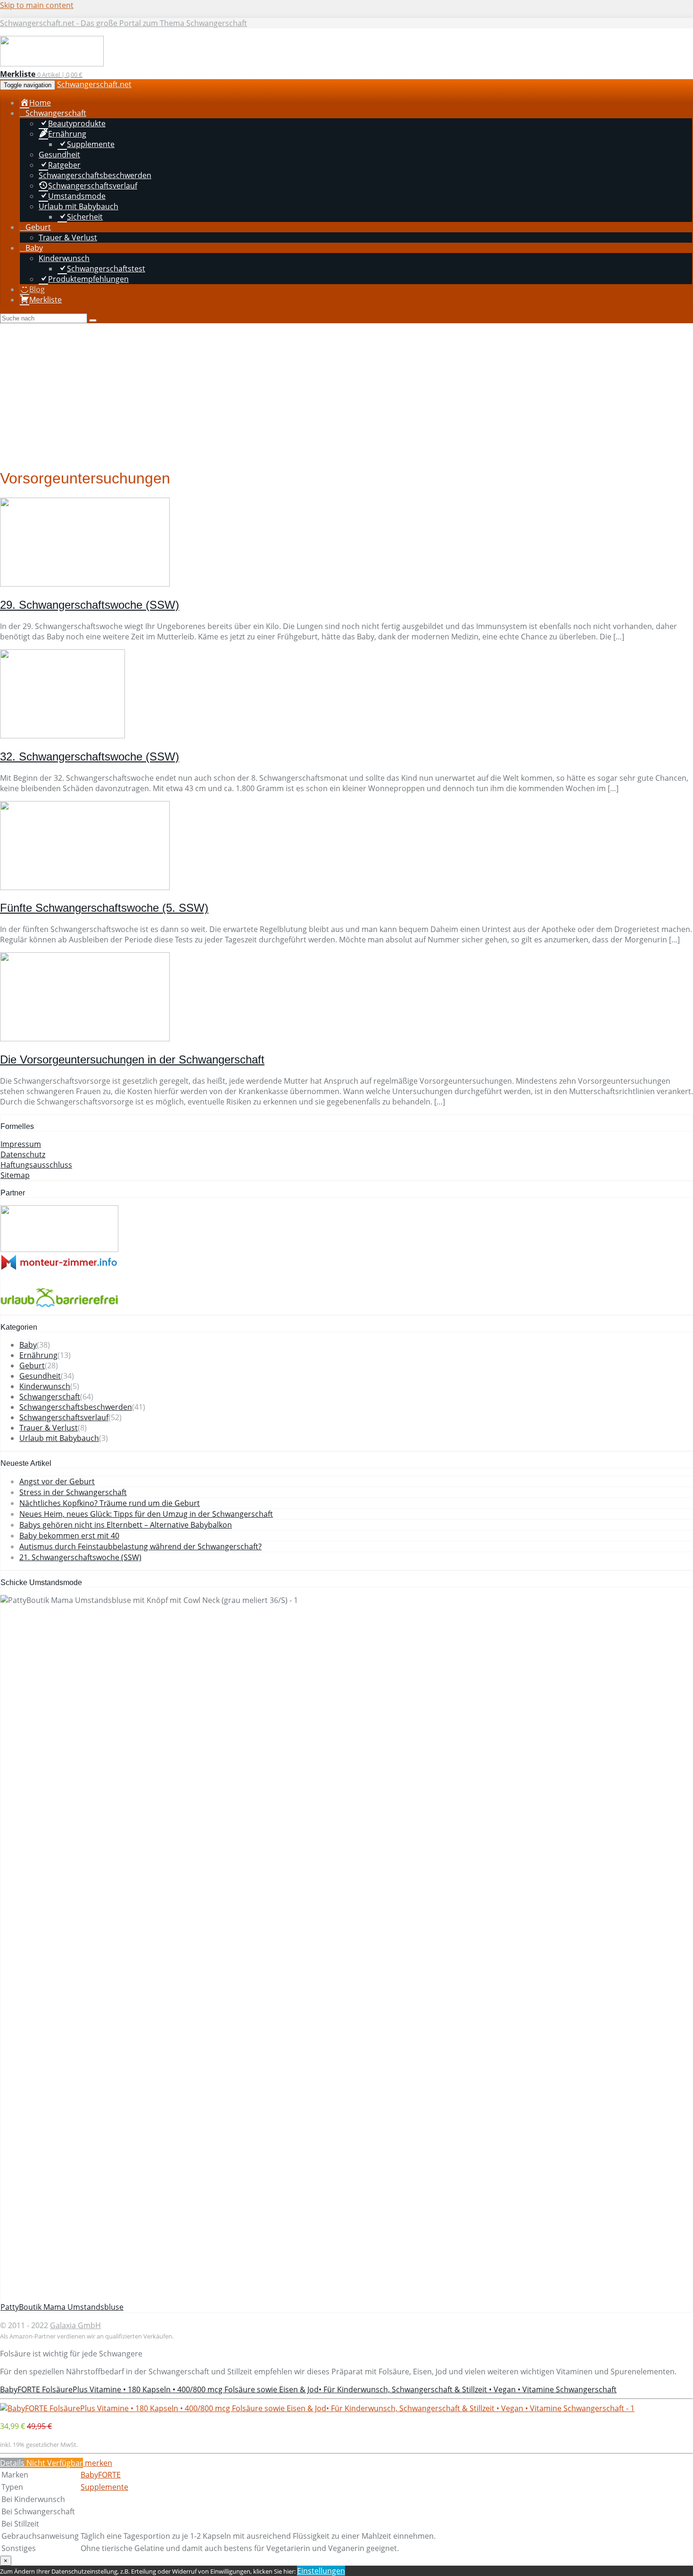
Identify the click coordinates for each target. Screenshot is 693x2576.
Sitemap (15, 1175)
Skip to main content (37, 5)
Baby (28, 1345)
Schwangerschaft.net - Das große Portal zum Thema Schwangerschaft (124, 23)
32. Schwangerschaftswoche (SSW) (90, 756)
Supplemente (104, 2487)
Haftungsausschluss (36, 1165)
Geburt (32, 1366)
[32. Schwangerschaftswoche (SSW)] (62, 736)
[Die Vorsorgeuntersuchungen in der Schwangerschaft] (85, 1039)
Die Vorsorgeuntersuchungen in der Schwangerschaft (132, 1059)
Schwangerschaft (50, 1397)
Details (12, 2463)
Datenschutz (23, 1154)
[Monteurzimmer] (59, 1268)
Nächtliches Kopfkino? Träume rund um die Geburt (110, 1503)
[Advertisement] (346, 394)
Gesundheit (40, 1376)
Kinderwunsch (45, 1386)
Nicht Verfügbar (54, 2463)
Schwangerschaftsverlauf (64, 1417)
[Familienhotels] (59, 1249)
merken (98, 2463)
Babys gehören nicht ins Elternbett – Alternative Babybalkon (126, 1525)
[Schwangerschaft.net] (52, 64)
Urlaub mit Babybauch (59, 1438)
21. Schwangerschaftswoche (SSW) (80, 1557)
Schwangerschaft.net (94, 84)
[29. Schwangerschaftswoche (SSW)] (85, 584)
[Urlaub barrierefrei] (59, 1309)
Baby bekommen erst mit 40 (69, 1536)
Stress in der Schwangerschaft (73, 1492)
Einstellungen (321, 2571)
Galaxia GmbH (75, 2325)
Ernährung (38, 1355)
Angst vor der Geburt (57, 1481)
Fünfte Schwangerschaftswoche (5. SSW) (104, 908)
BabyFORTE (101, 2475)
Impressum (21, 1144)
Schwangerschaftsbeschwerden (76, 1407)
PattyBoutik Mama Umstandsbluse (62, 2307)
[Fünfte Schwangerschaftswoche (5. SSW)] (85, 887)
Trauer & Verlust (49, 1428)
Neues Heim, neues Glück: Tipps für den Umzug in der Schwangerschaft (146, 1514)
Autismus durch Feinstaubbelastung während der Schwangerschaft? (140, 1546)
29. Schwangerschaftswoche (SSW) (90, 605)
